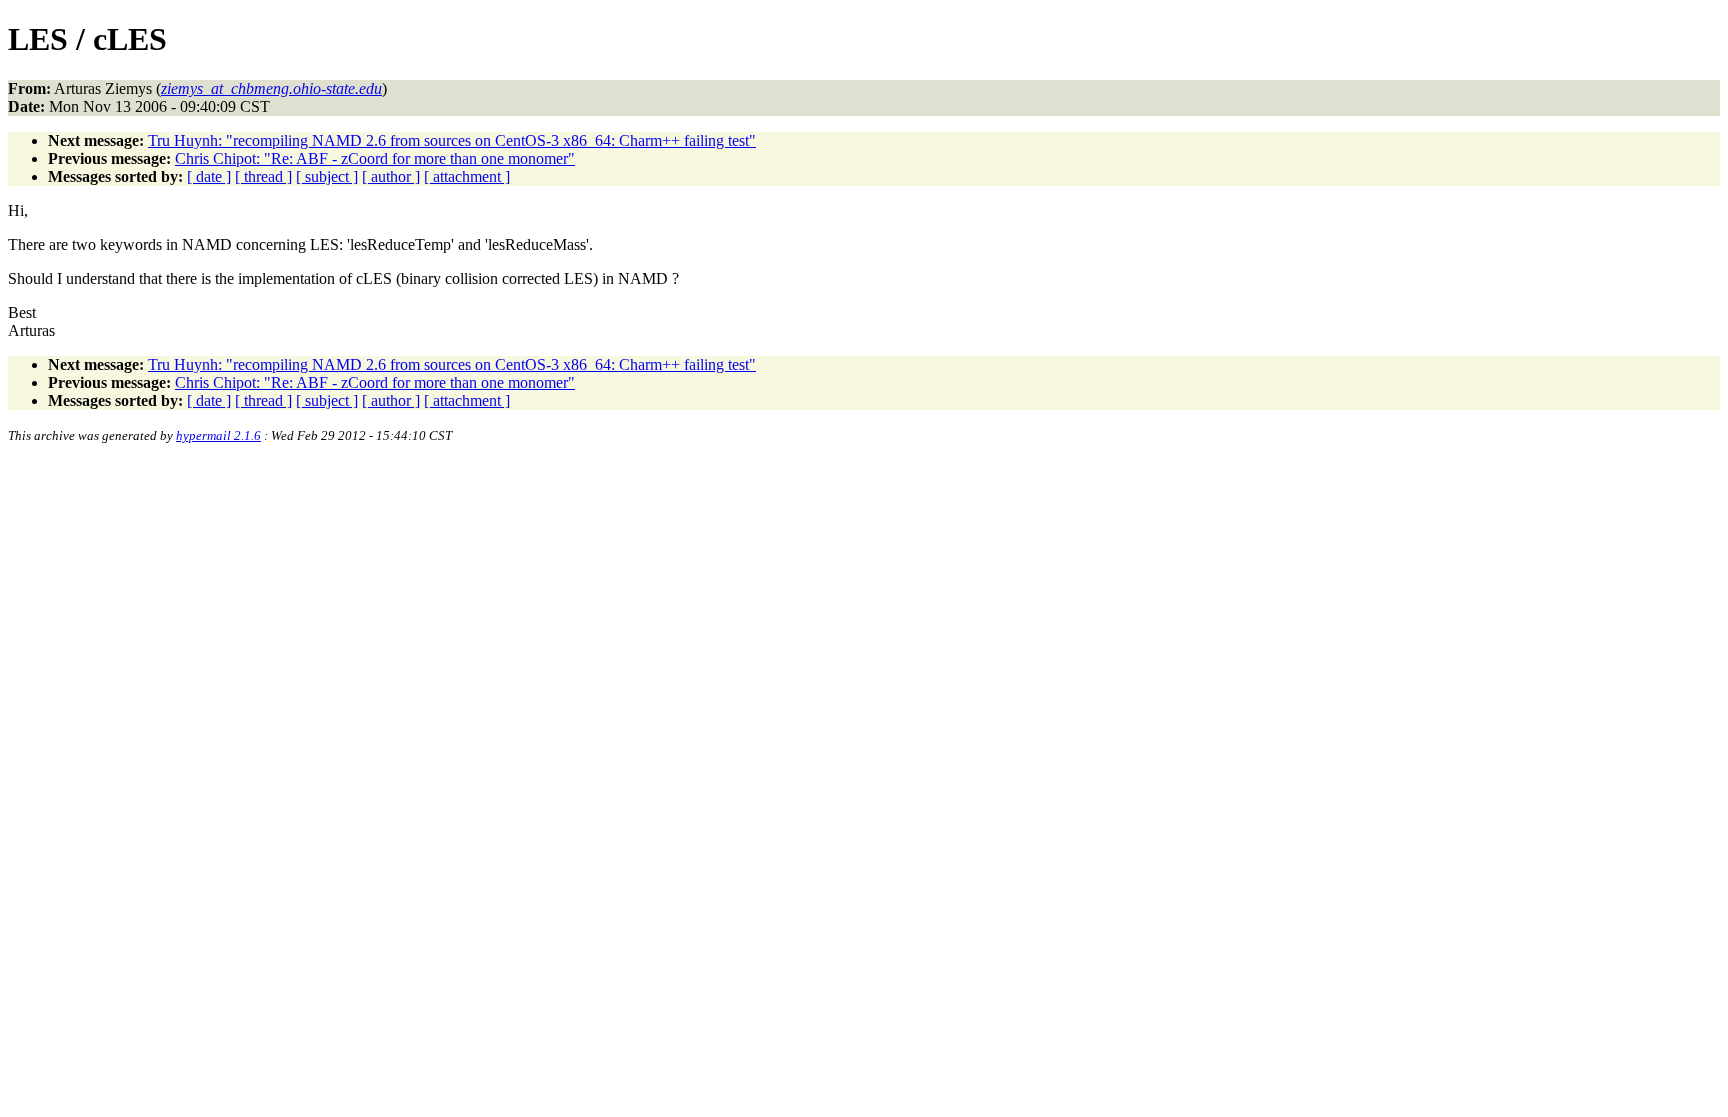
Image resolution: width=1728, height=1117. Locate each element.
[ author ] (391, 176)
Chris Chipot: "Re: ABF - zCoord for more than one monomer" (375, 158)
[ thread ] (263, 176)
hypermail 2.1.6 (218, 435)
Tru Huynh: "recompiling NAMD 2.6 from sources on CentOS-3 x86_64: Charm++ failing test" (452, 140)
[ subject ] (327, 176)
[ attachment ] (467, 176)
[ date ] (209, 176)
